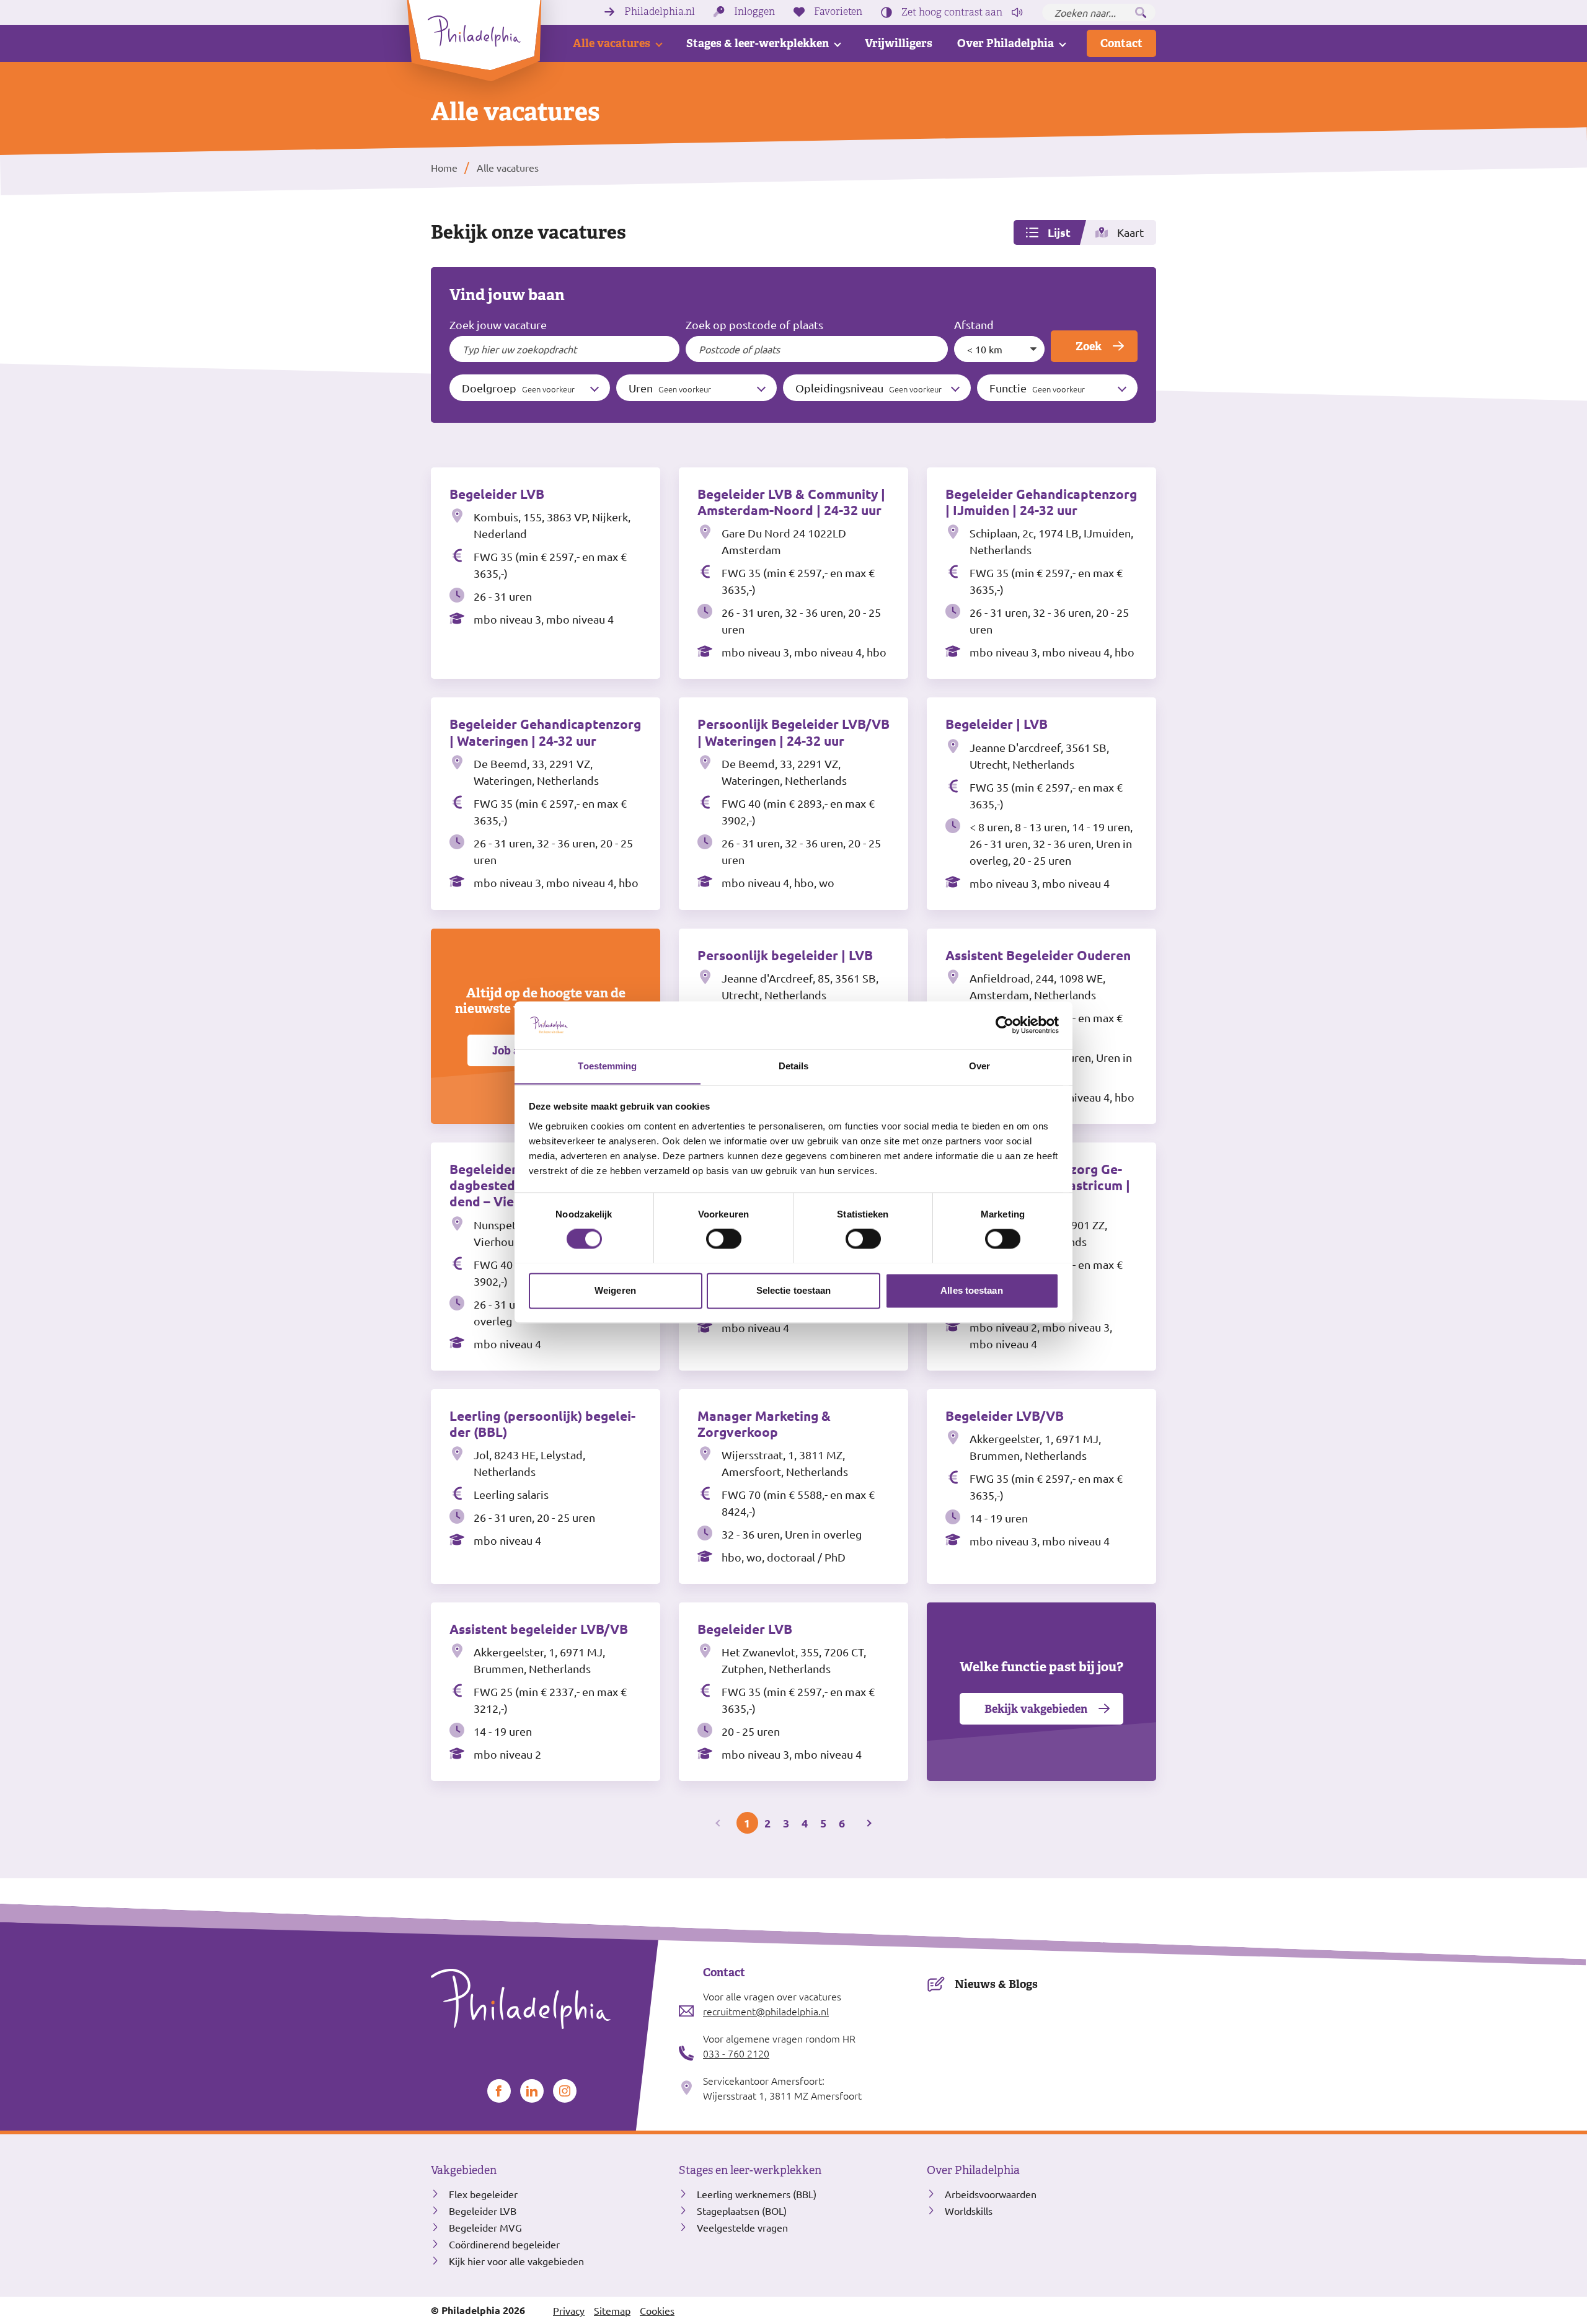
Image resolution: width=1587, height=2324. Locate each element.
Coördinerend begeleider (504, 2244)
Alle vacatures (612, 43)
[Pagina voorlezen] (1017, 12)
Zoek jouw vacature (498, 325)
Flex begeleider (483, 2194)
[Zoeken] (1141, 12)
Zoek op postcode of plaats (754, 325)
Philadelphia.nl (660, 12)
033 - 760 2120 (736, 2053)
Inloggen (754, 12)
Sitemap (612, 2310)
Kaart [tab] (1130, 232)
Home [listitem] (444, 167)
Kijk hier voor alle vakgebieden (516, 2261)
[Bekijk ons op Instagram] (565, 2091)
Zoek (1089, 346)
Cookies (657, 2310)
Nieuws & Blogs (996, 1984)
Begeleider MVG (485, 2227)
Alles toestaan (971, 1290)
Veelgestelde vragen (742, 2227)
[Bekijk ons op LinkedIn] (532, 2091)
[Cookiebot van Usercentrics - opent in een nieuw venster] (1005, 1025)
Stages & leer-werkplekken (758, 43)
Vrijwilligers (899, 43)
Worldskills (969, 2211)
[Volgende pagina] (868, 1823)
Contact (1121, 43)
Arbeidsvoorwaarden (991, 2194)
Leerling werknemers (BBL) (757, 2194)
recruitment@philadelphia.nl (766, 2011)
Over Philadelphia (1006, 43)
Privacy (569, 2310)
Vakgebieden (464, 2170)
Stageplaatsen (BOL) (742, 2211)
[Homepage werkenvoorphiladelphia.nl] (546, 1999)
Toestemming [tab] (607, 1066)
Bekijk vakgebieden (1036, 1709)
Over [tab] (979, 1066)
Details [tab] (794, 1066)
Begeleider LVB (483, 2211)
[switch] (724, 1239)
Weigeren (615, 1290)
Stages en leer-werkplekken (750, 2170)
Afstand (974, 325)
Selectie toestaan (794, 1290)
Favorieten (838, 12)
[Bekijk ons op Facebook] (499, 2091)
